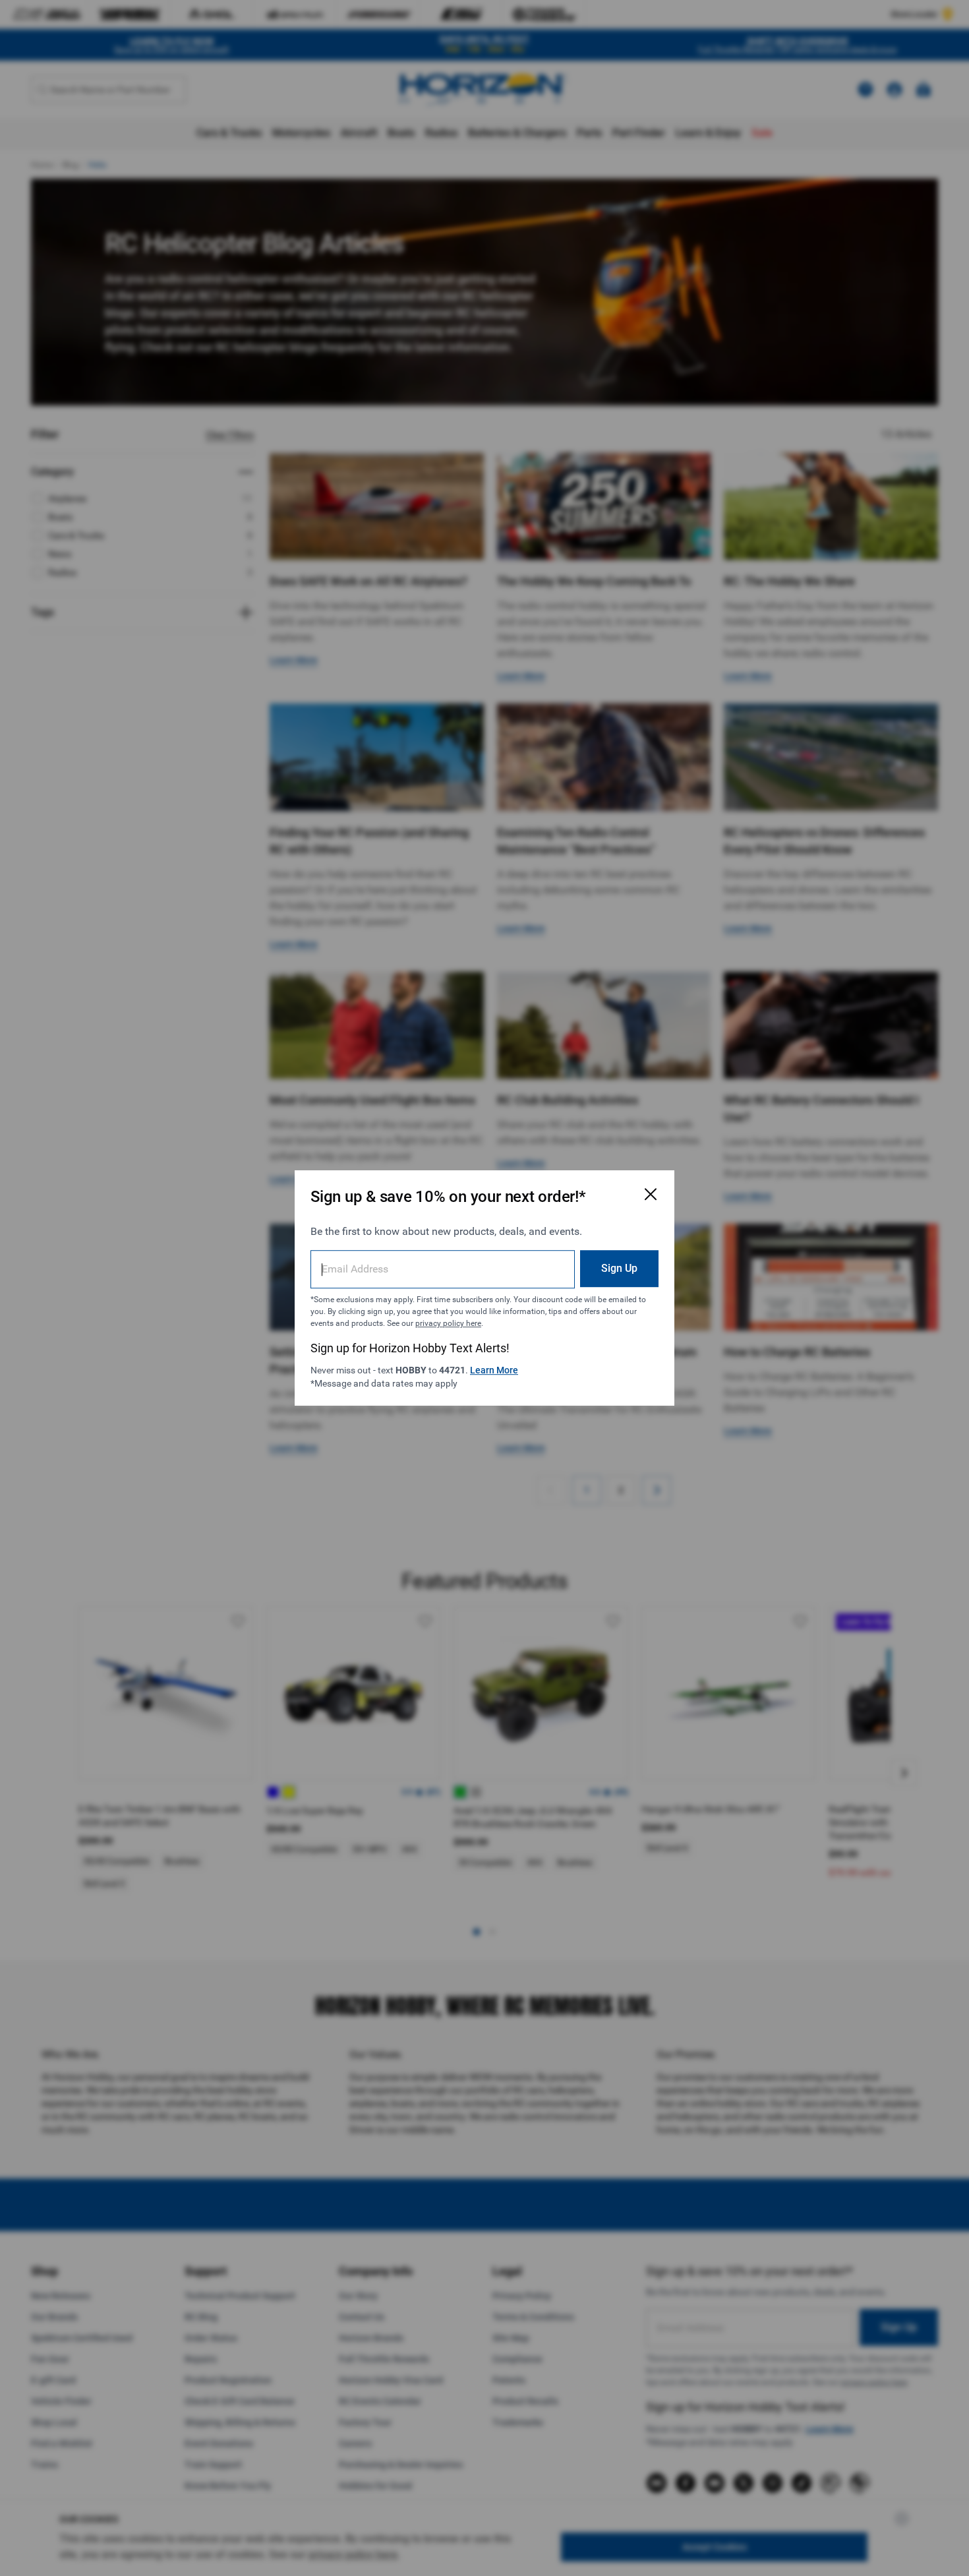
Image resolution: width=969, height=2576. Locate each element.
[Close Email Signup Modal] (651, 1194)
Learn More (494, 1370)
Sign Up (619, 1268)
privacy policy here (448, 1323)
